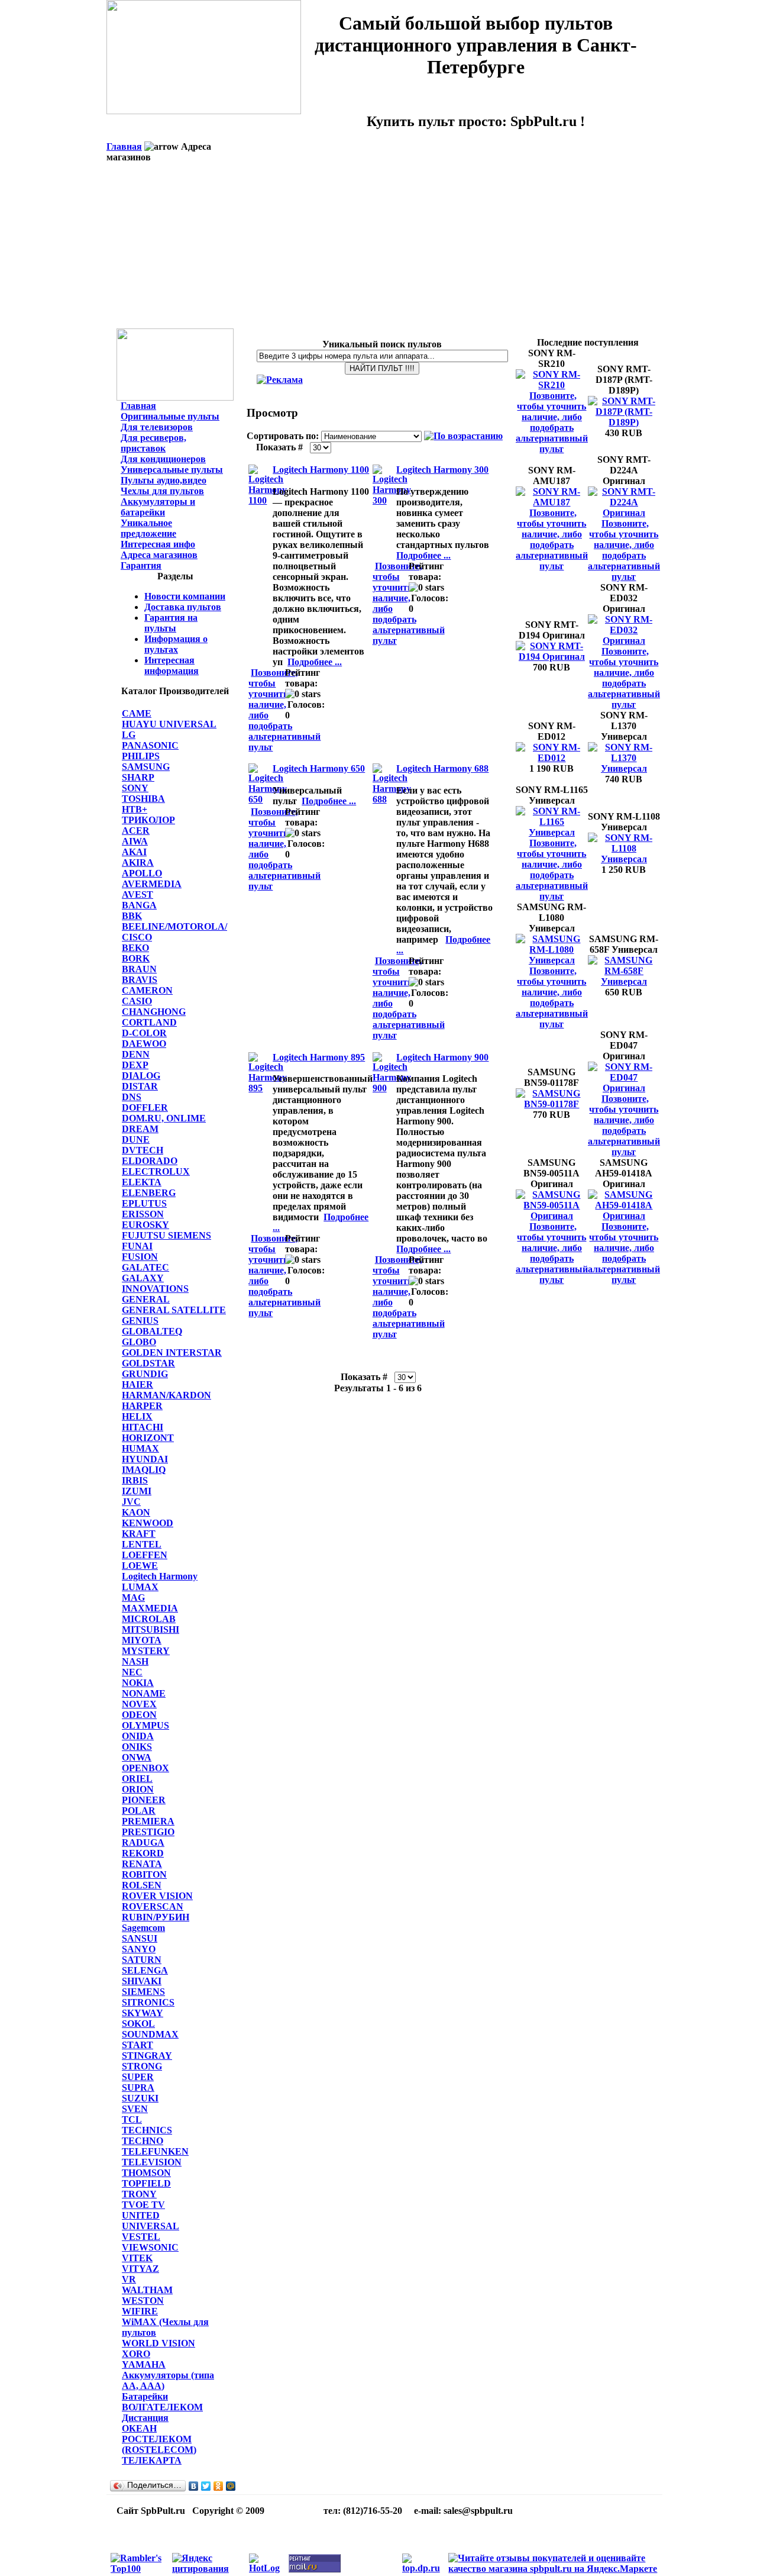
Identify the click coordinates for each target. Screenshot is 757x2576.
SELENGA (145, 1970)
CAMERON (147, 990)
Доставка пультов (183, 607)
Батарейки (145, 2396)
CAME (137, 713)
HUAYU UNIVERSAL (169, 724)
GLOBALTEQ (152, 1331)
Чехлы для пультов (162, 491)
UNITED (141, 2215)
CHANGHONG (154, 1012)
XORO (136, 2354)
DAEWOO (144, 1044)
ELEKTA (142, 1182)
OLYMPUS (145, 1725)
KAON (136, 1512)
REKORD (143, 1853)
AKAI (134, 852)
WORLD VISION (158, 2343)
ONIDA (138, 1736)
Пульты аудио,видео (164, 480)
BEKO (135, 948)
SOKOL (138, 2024)
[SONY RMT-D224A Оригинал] (624, 513)
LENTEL (142, 1544)
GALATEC (145, 1267)
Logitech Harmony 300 (442, 470)
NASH (135, 1661)
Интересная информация (172, 665)
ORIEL (137, 1779)
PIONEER (144, 1800)
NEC (132, 1672)
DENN (136, 1054)
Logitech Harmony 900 (442, 1057)
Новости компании (185, 596)
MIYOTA (142, 1640)
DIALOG (141, 1076)
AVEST (138, 894)
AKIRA (138, 863)
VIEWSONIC (150, 2247)
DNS (132, 1097)
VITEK (137, 2258)
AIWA (135, 841)
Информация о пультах (176, 644)
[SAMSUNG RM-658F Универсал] (624, 981)
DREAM (140, 1129)
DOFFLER (145, 1108)
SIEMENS (143, 1992)
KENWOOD (148, 1523)
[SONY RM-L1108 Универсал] (624, 859)
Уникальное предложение (148, 528)
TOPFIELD (146, 2183)
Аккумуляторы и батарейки (158, 507)
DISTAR (140, 1086)
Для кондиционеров (163, 459)
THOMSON (146, 2173)
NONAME (144, 1693)
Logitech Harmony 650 (319, 768)
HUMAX (140, 1448)
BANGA (139, 905)
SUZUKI (140, 2098)
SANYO (139, 1949)
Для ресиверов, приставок (153, 443)
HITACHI (143, 1427)
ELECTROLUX (156, 1171)
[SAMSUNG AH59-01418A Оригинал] (624, 1216)
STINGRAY (147, 2056)
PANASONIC (150, 745)
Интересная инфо (158, 544)
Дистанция (145, 2418)
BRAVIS (140, 980)
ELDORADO (150, 1161)
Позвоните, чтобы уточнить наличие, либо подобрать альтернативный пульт (552, 422)
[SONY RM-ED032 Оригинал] (624, 641)
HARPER (142, 1406)
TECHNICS (147, 2130)
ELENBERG (149, 1193)
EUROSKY (145, 1225)
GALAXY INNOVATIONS (155, 1283)
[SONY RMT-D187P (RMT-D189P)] (624, 422)
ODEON (139, 1715)
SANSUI (140, 1938)
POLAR (139, 1811)
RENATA (142, 1864)
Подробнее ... (315, 662)
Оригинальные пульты (170, 416)
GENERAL (146, 1299)
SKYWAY (143, 2013)
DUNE (136, 1139)
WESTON (143, 2301)
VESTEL (141, 2237)
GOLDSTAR (148, 1363)
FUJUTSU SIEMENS (166, 1235)
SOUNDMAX (150, 2034)
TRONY (139, 2194)
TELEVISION (152, 2162)
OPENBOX (145, 1768)
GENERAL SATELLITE (174, 1310)
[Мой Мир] (231, 2486)
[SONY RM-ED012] (552, 758)
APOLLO (142, 873)
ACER (136, 831)
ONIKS (137, 1747)
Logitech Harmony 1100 (321, 470)
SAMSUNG (146, 767)
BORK (136, 958)
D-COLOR (144, 1033)
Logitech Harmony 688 (442, 768)
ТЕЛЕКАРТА (152, 2460)
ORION (138, 1789)
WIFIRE (140, 2311)
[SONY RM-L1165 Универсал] (552, 832)
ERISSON (143, 1214)
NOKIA (138, 1683)
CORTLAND (149, 1022)
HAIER (138, 1384)
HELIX (137, 1416)
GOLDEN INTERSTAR (172, 1353)
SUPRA (138, 2087)
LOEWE (140, 1566)
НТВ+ (135, 809)
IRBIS (135, 1480)
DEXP (135, 1065)
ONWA (137, 1757)
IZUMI (137, 1491)
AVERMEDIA (152, 884)
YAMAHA (144, 2364)
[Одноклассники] (219, 2486)
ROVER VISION (157, 1896)
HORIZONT (148, 1438)
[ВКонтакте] (194, 2486)
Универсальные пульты (172, 470)
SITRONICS (148, 2002)
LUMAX (140, 1587)
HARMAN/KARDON (166, 1395)
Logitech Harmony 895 (319, 1057)
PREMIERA (148, 1821)
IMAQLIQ (144, 1470)
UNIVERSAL (151, 2226)
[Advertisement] (384, 246)
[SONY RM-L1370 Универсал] (624, 768)
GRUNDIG (145, 1374)
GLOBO (139, 1342)
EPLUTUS (144, 1203)
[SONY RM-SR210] (552, 385)
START (138, 2045)
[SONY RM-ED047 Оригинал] (624, 1088)
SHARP (138, 777)
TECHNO (143, 2141)
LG (129, 735)
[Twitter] (206, 2486)
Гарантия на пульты (171, 623)
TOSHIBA (143, 799)
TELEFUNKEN (155, 2151)
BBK (132, 916)
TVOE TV (143, 2205)
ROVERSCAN (153, 1906)
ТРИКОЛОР (148, 820)
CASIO (137, 1001)
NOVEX (139, 1704)
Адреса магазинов (159, 555)
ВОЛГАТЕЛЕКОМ (162, 2407)
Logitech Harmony (160, 1576)
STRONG (142, 2066)
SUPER (138, 2077)
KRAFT (139, 1534)
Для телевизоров (157, 427)
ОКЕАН (139, 2428)
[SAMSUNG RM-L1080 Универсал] (552, 960)
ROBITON (144, 1874)
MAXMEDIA (150, 1608)
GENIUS (140, 1321)
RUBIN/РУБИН (156, 1917)
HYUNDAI (145, 1459)
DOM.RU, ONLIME (164, 1118)
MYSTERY (146, 1651)
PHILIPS (141, 756)
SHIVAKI (142, 1981)
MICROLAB (149, 1619)
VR (129, 2279)
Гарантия (141, 565)
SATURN (142, 1960)
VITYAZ (140, 2269)
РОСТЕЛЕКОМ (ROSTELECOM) (159, 2444)
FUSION (140, 1257)
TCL (132, 2119)
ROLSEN (142, 1885)
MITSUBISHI (151, 1629)
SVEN (135, 2109)
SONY (135, 788)
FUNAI (137, 1246)
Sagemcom (143, 1928)
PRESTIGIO (148, 1832)
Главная (124, 146)
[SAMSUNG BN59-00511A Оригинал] (552, 1216)
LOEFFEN (145, 1555)
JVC (131, 1502)
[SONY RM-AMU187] (552, 502)
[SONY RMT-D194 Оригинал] (552, 657)
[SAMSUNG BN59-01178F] (552, 1104)
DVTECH (143, 1150)
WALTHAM (147, 2290)
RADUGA (143, 1842)
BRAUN (139, 969)
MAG (133, 1597)
